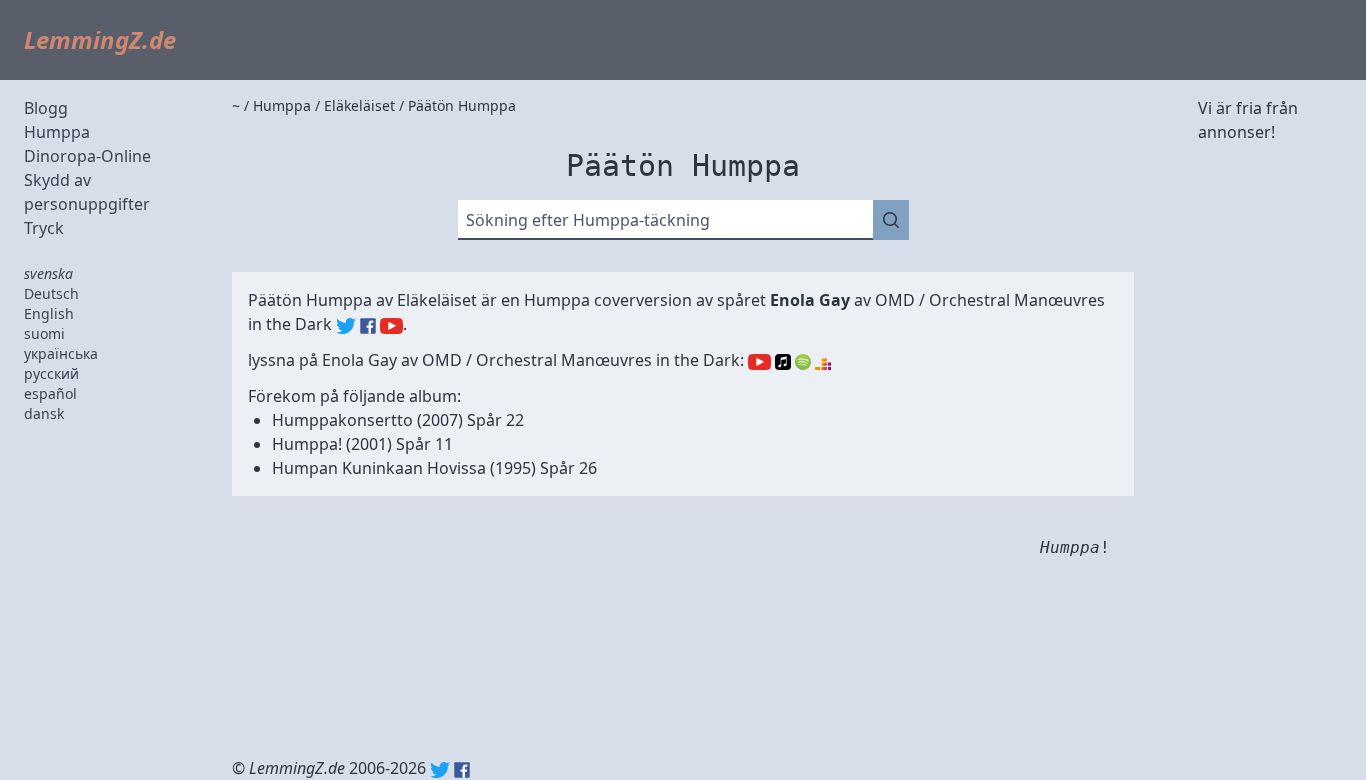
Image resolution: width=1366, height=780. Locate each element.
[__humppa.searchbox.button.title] (891, 220)
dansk (44, 413)
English (49, 313)
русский (51, 373)
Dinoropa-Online (87, 156)
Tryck (44, 228)
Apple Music (783, 362)
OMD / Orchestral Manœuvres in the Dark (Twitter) (346, 326)
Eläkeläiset (437, 300)
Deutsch (51, 293)
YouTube (759, 362)
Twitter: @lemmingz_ (440, 770)
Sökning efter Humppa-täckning (588, 220)
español (50, 393)
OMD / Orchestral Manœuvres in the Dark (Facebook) (368, 326)
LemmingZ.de (100, 39)
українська (61, 353)
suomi (44, 333)
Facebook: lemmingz (462, 770)
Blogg (46, 108)
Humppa (57, 132)
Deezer (823, 362)
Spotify (803, 362)
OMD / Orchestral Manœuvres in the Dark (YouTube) (391, 326)
